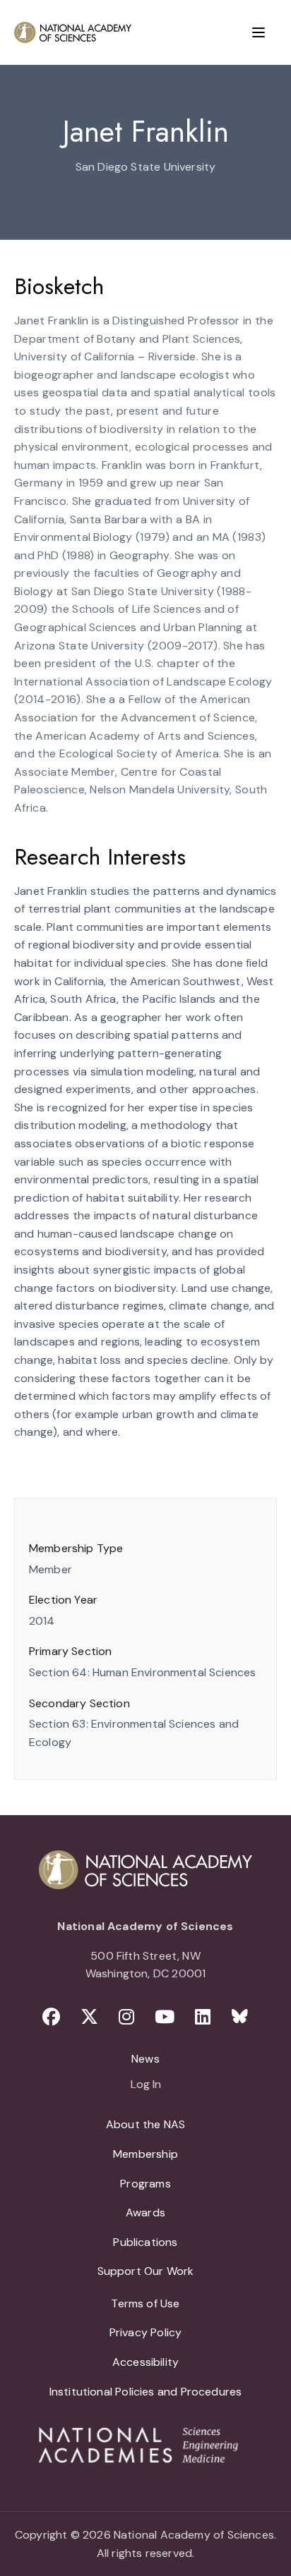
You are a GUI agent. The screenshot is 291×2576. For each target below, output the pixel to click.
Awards (145, 2212)
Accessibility (145, 2362)
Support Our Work (146, 2271)
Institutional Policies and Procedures (146, 2392)
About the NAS (145, 2124)
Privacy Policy (146, 2332)
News (145, 2059)
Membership (145, 2154)
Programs (145, 2184)
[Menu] (259, 32)
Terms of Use (145, 2303)
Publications (145, 2242)
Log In (146, 2085)
